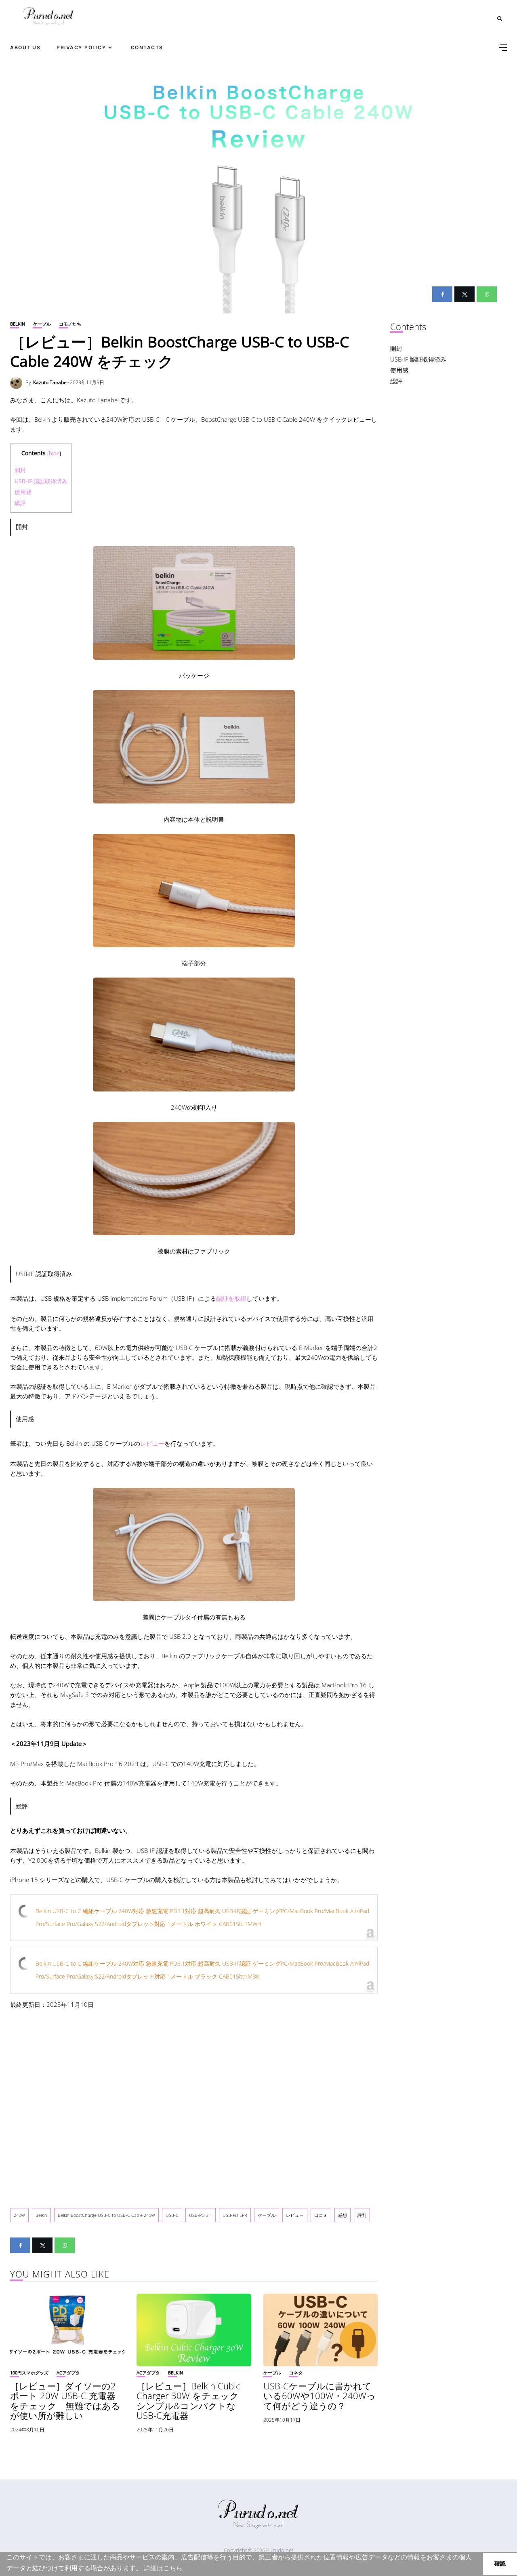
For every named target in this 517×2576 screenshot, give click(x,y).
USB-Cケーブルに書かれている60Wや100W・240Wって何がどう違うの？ (319, 2395)
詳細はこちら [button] (163, 2568)
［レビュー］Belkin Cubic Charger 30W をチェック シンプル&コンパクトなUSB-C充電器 (192, 2400)
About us (25, 47)
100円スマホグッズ (29, 2373)
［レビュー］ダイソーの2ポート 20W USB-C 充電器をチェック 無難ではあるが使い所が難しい (65, 2400)
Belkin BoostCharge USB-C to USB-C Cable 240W (106, 2215)
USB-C (172, 2215)
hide (54, 453)
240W (19, 2215)
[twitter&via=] (464, 294)
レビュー (152, 1443)
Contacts (147, 47)
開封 (20, 470)
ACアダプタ (68, 2373)
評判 (362, 2215)
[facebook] (442, 294)
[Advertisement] (194, 2102)
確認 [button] (500, 2563)
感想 (343, 2215)
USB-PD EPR (235, 2215)
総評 (20, 503)
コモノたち (70, 324)
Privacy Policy (81, 47)
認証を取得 (231, 1298)
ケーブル (42, 324)
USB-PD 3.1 (201, 2215)
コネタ (296, 2373)
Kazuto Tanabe (50, 382)
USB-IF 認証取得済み (41, 481)
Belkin (18, 324)
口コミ (321, 2215)
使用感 (23, 492)
